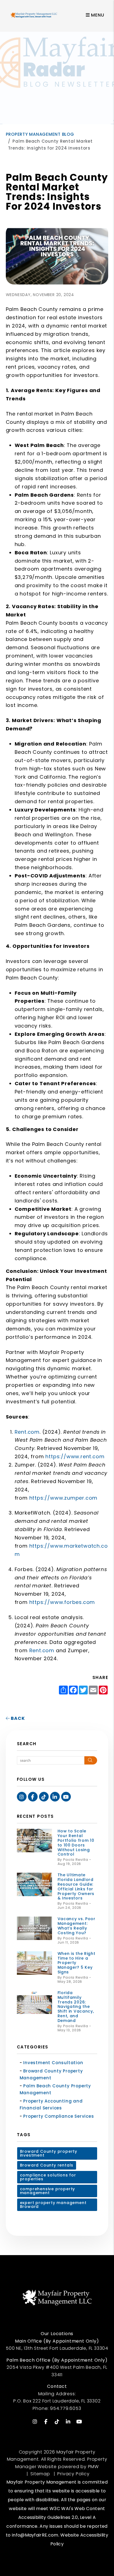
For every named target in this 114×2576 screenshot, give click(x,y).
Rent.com (27, 1432)
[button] (22, 1797)
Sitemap (40, 2474)
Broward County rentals (47, 2165)
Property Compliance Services (59, 2116)
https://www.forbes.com (62, 1602)
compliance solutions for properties (48, 2177)
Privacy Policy (73, 2474)
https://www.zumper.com (64, 1498)
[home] (34, 15)
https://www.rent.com (75, 1456)
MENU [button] (97, 15)
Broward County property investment (49, 2153)
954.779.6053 (66, 2408)
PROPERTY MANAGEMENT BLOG (40, 134)
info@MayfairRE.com (35, 2535)
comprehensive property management (48, 2191)
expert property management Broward (53, 2205)
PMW (93, 2467)
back (17, 1718)
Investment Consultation (53, 2063)
